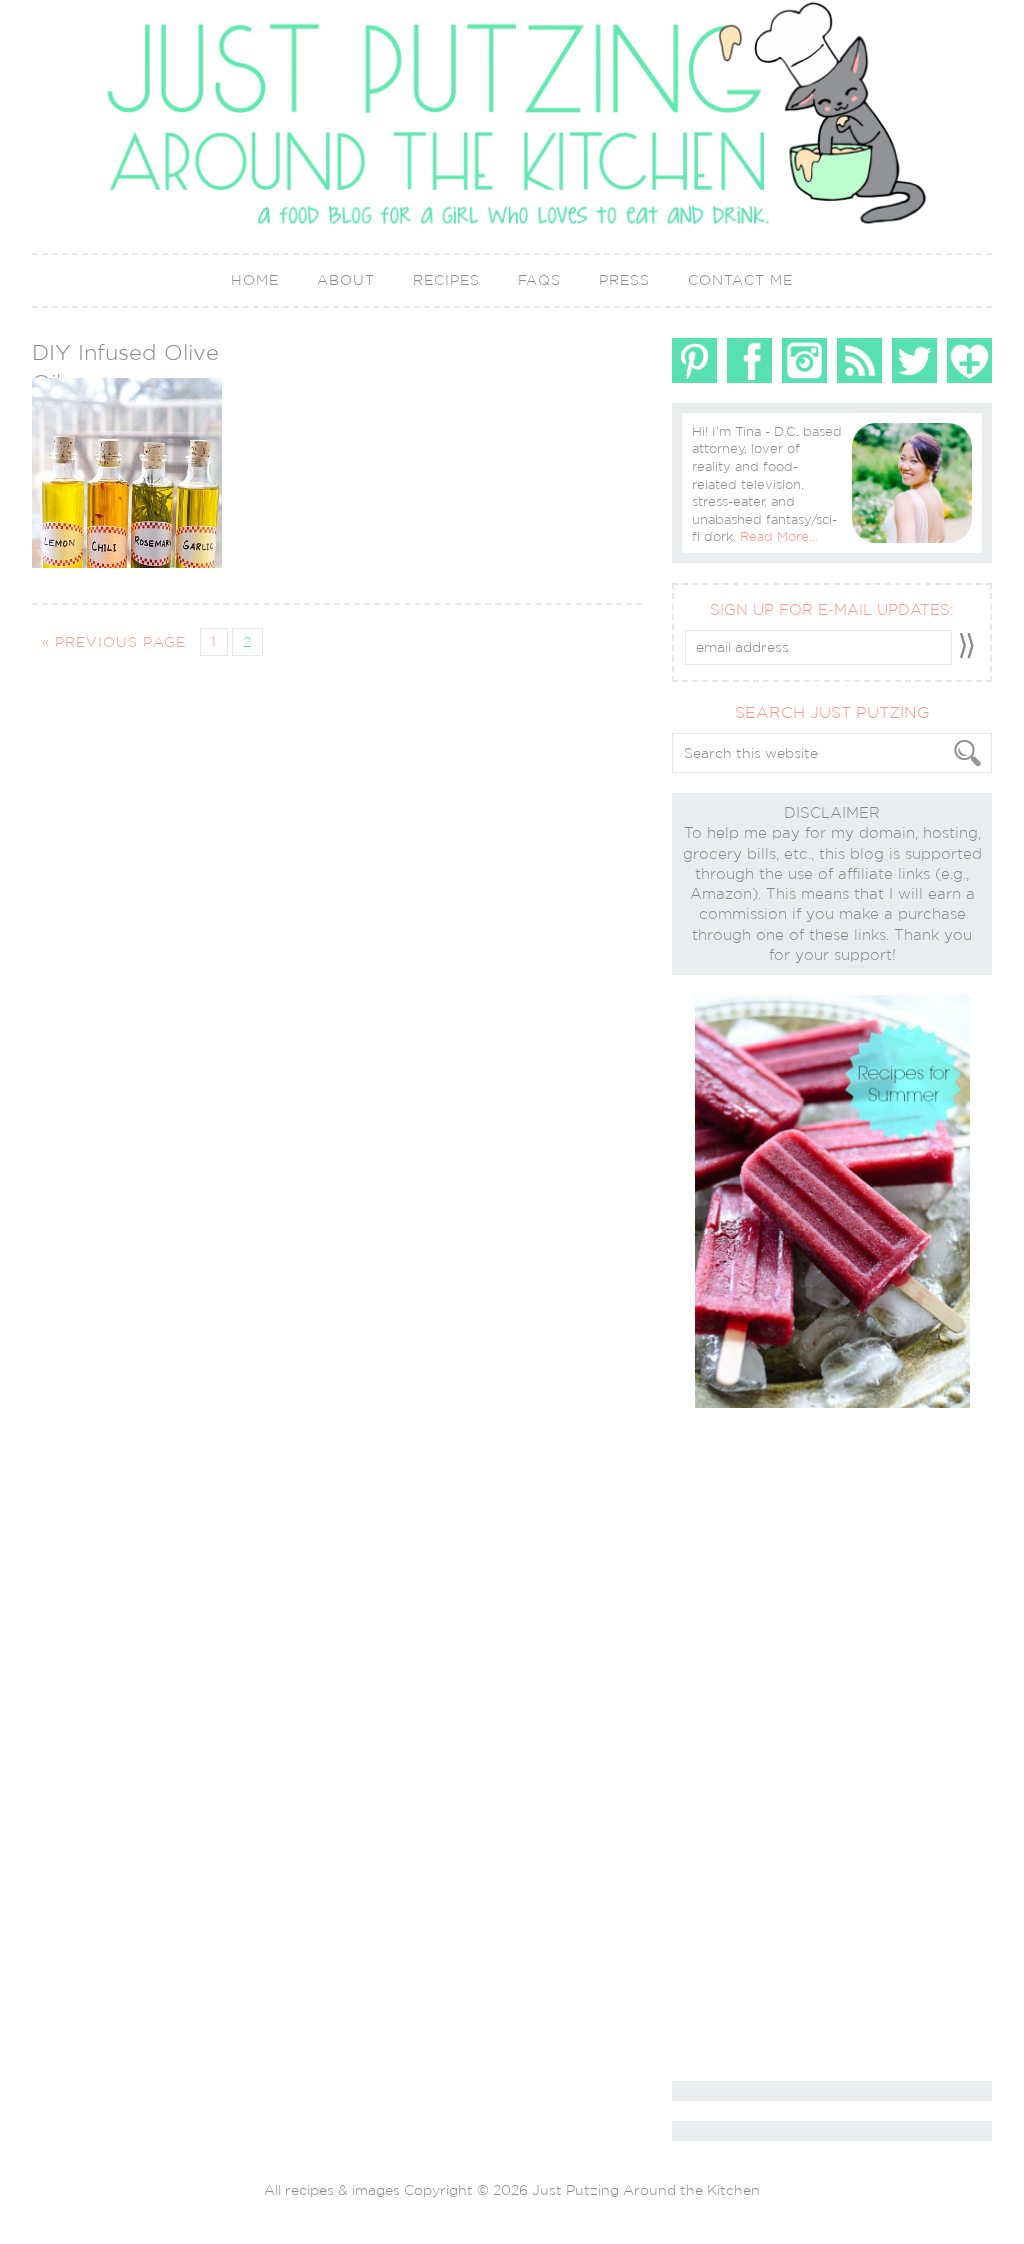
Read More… (779, 536)
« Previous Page (114, 642)
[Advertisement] (752, 1746)
